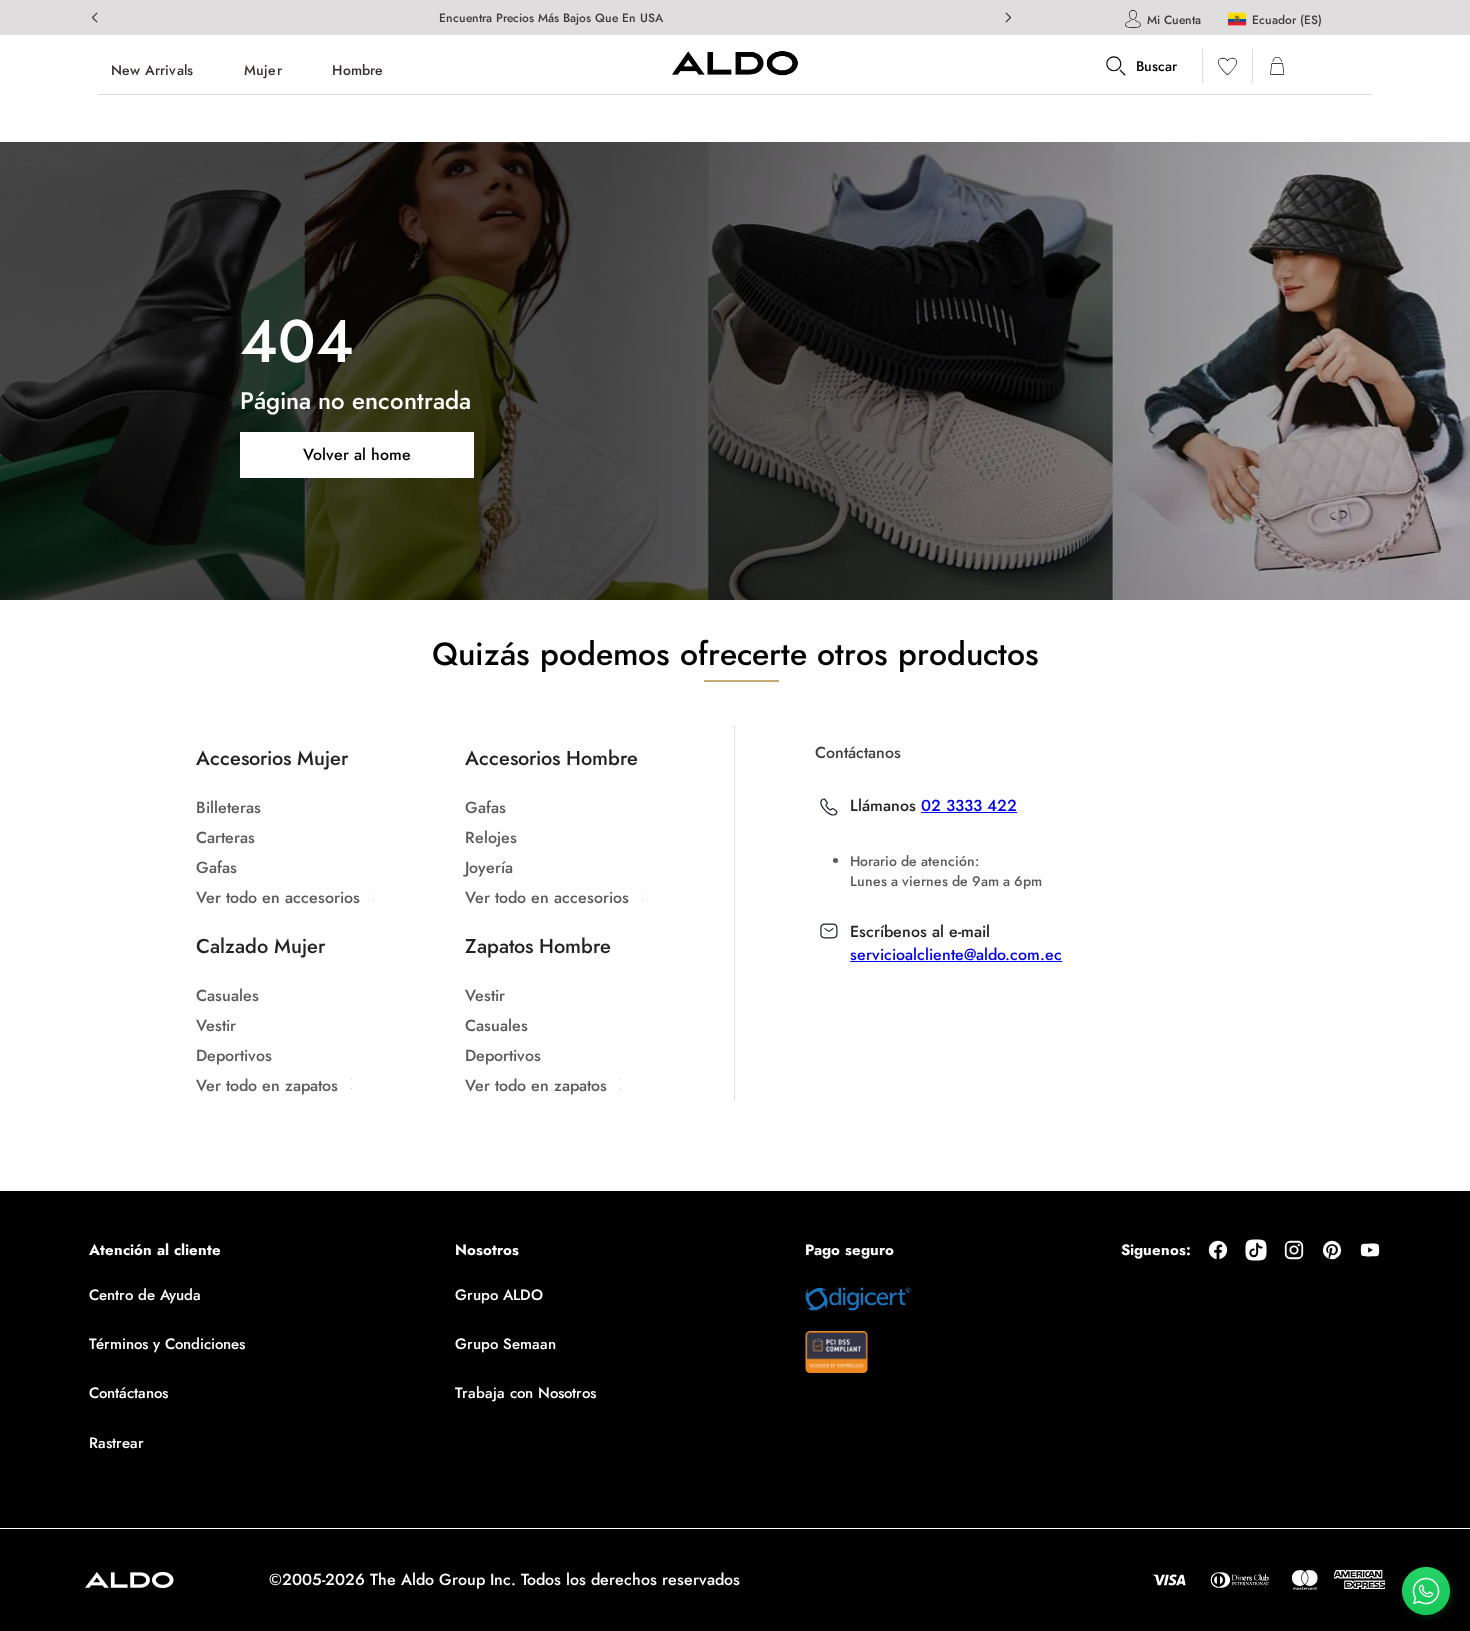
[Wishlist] (1227, 70)
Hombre (357, 70)
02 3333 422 (969, 806)
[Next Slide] (1008, 17)
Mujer (263, 70)
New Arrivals (152, 70)
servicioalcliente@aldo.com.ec (956, 954)
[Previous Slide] (95, 17)
